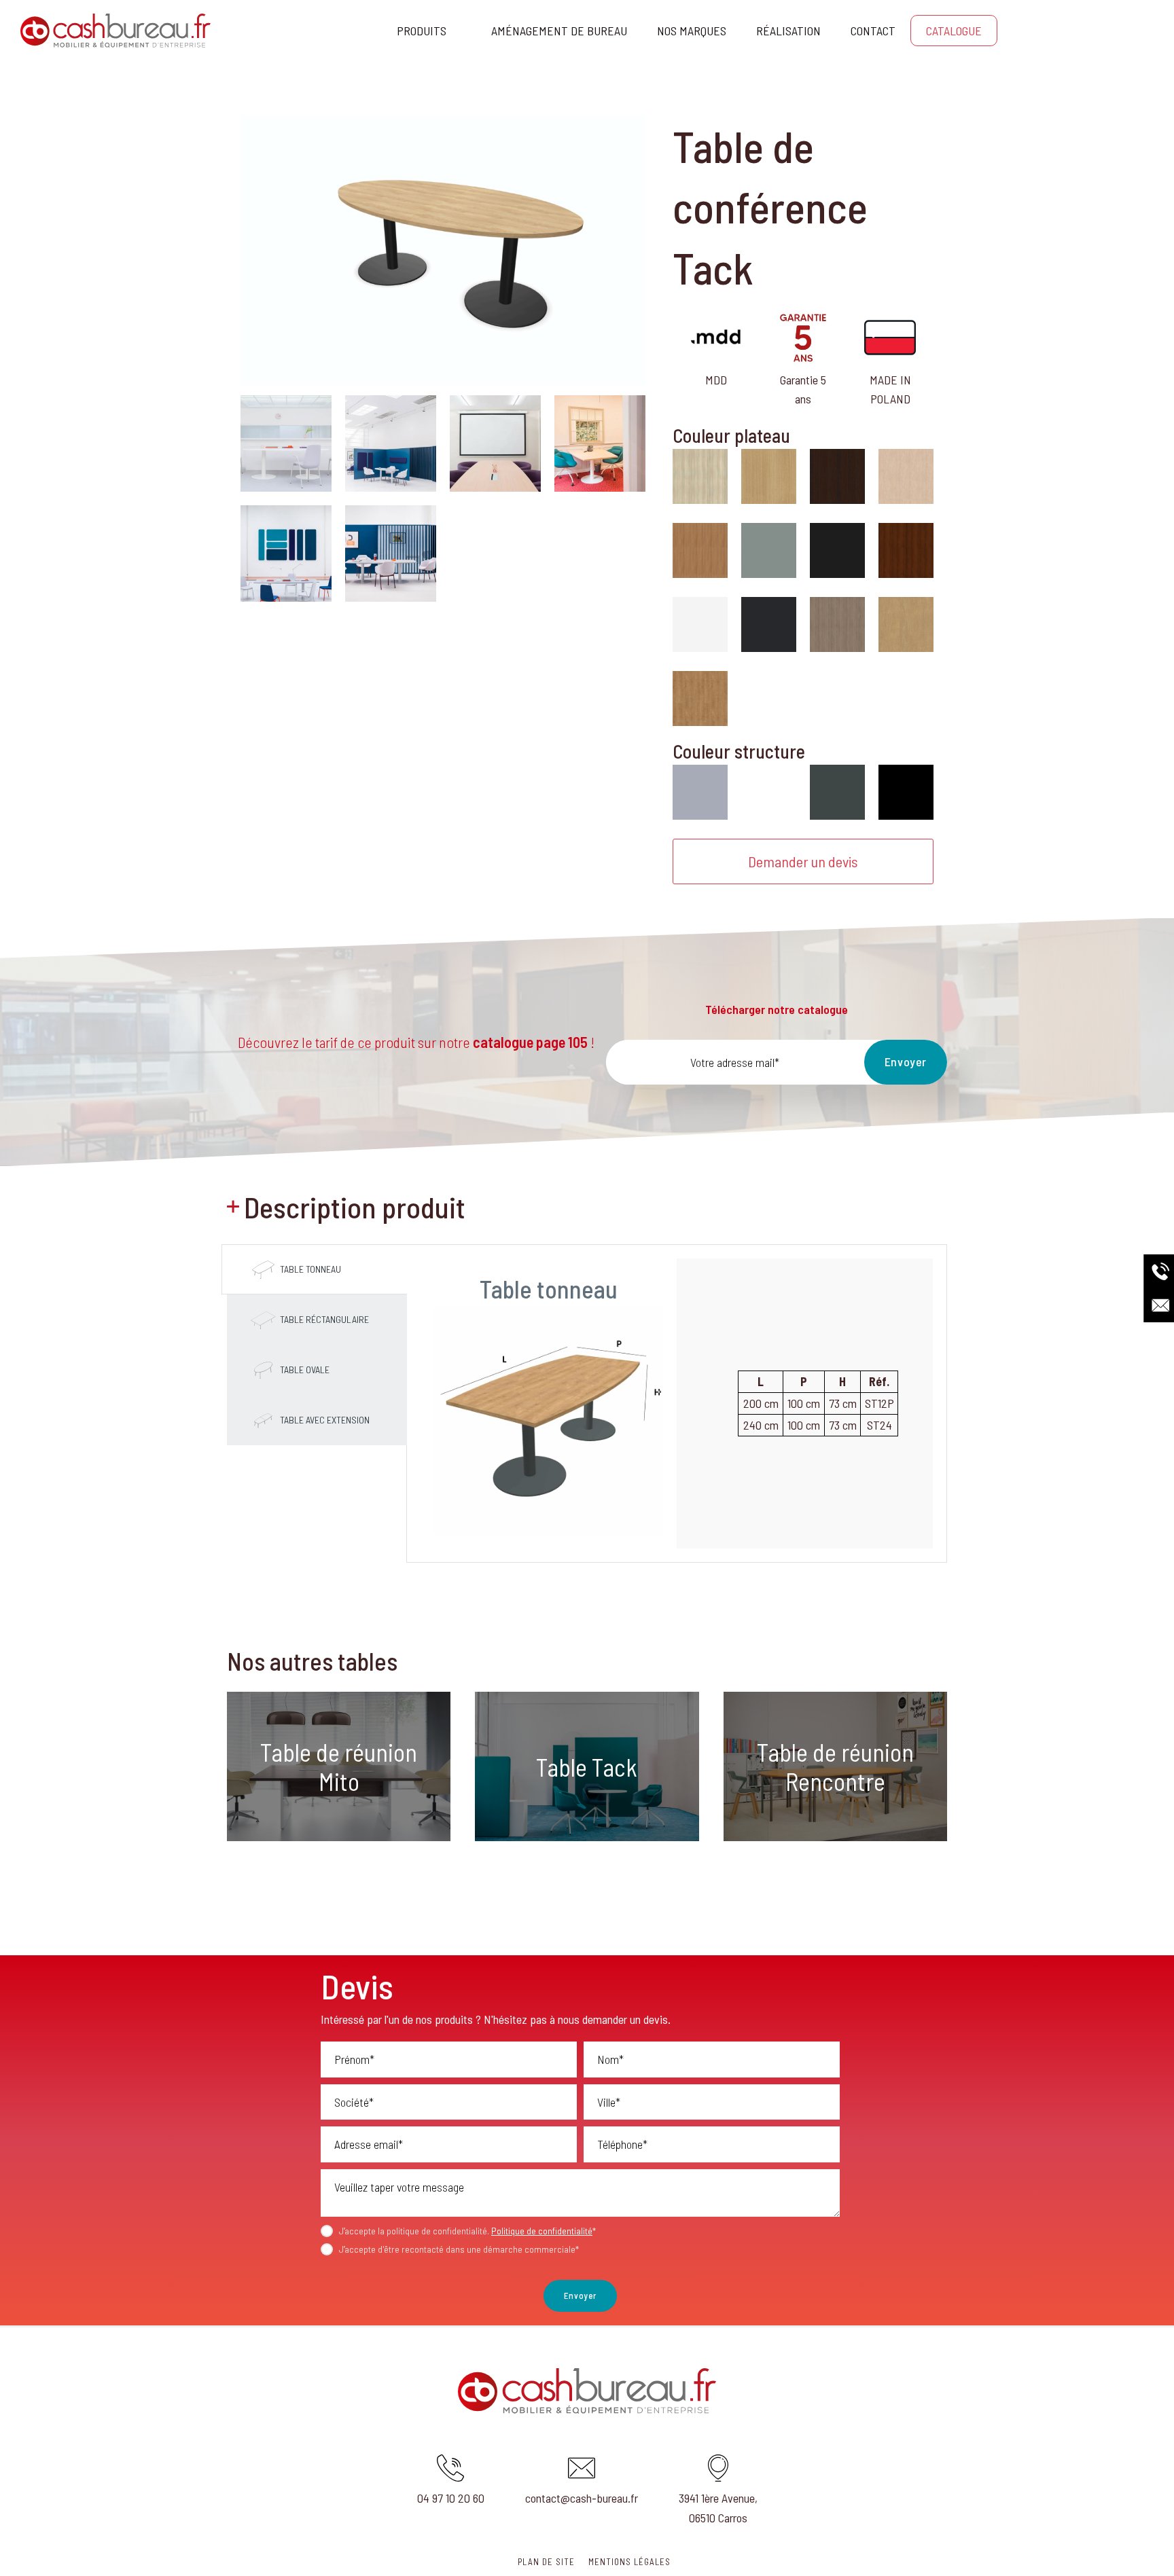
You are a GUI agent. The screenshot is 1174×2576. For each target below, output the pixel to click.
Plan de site (546, 2562)
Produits (422, 31)
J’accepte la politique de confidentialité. (467, 2231)
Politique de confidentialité (542, 2231)
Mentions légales (629, 2562)
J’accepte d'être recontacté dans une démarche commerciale (459, 2249)
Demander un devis (803, 861)
